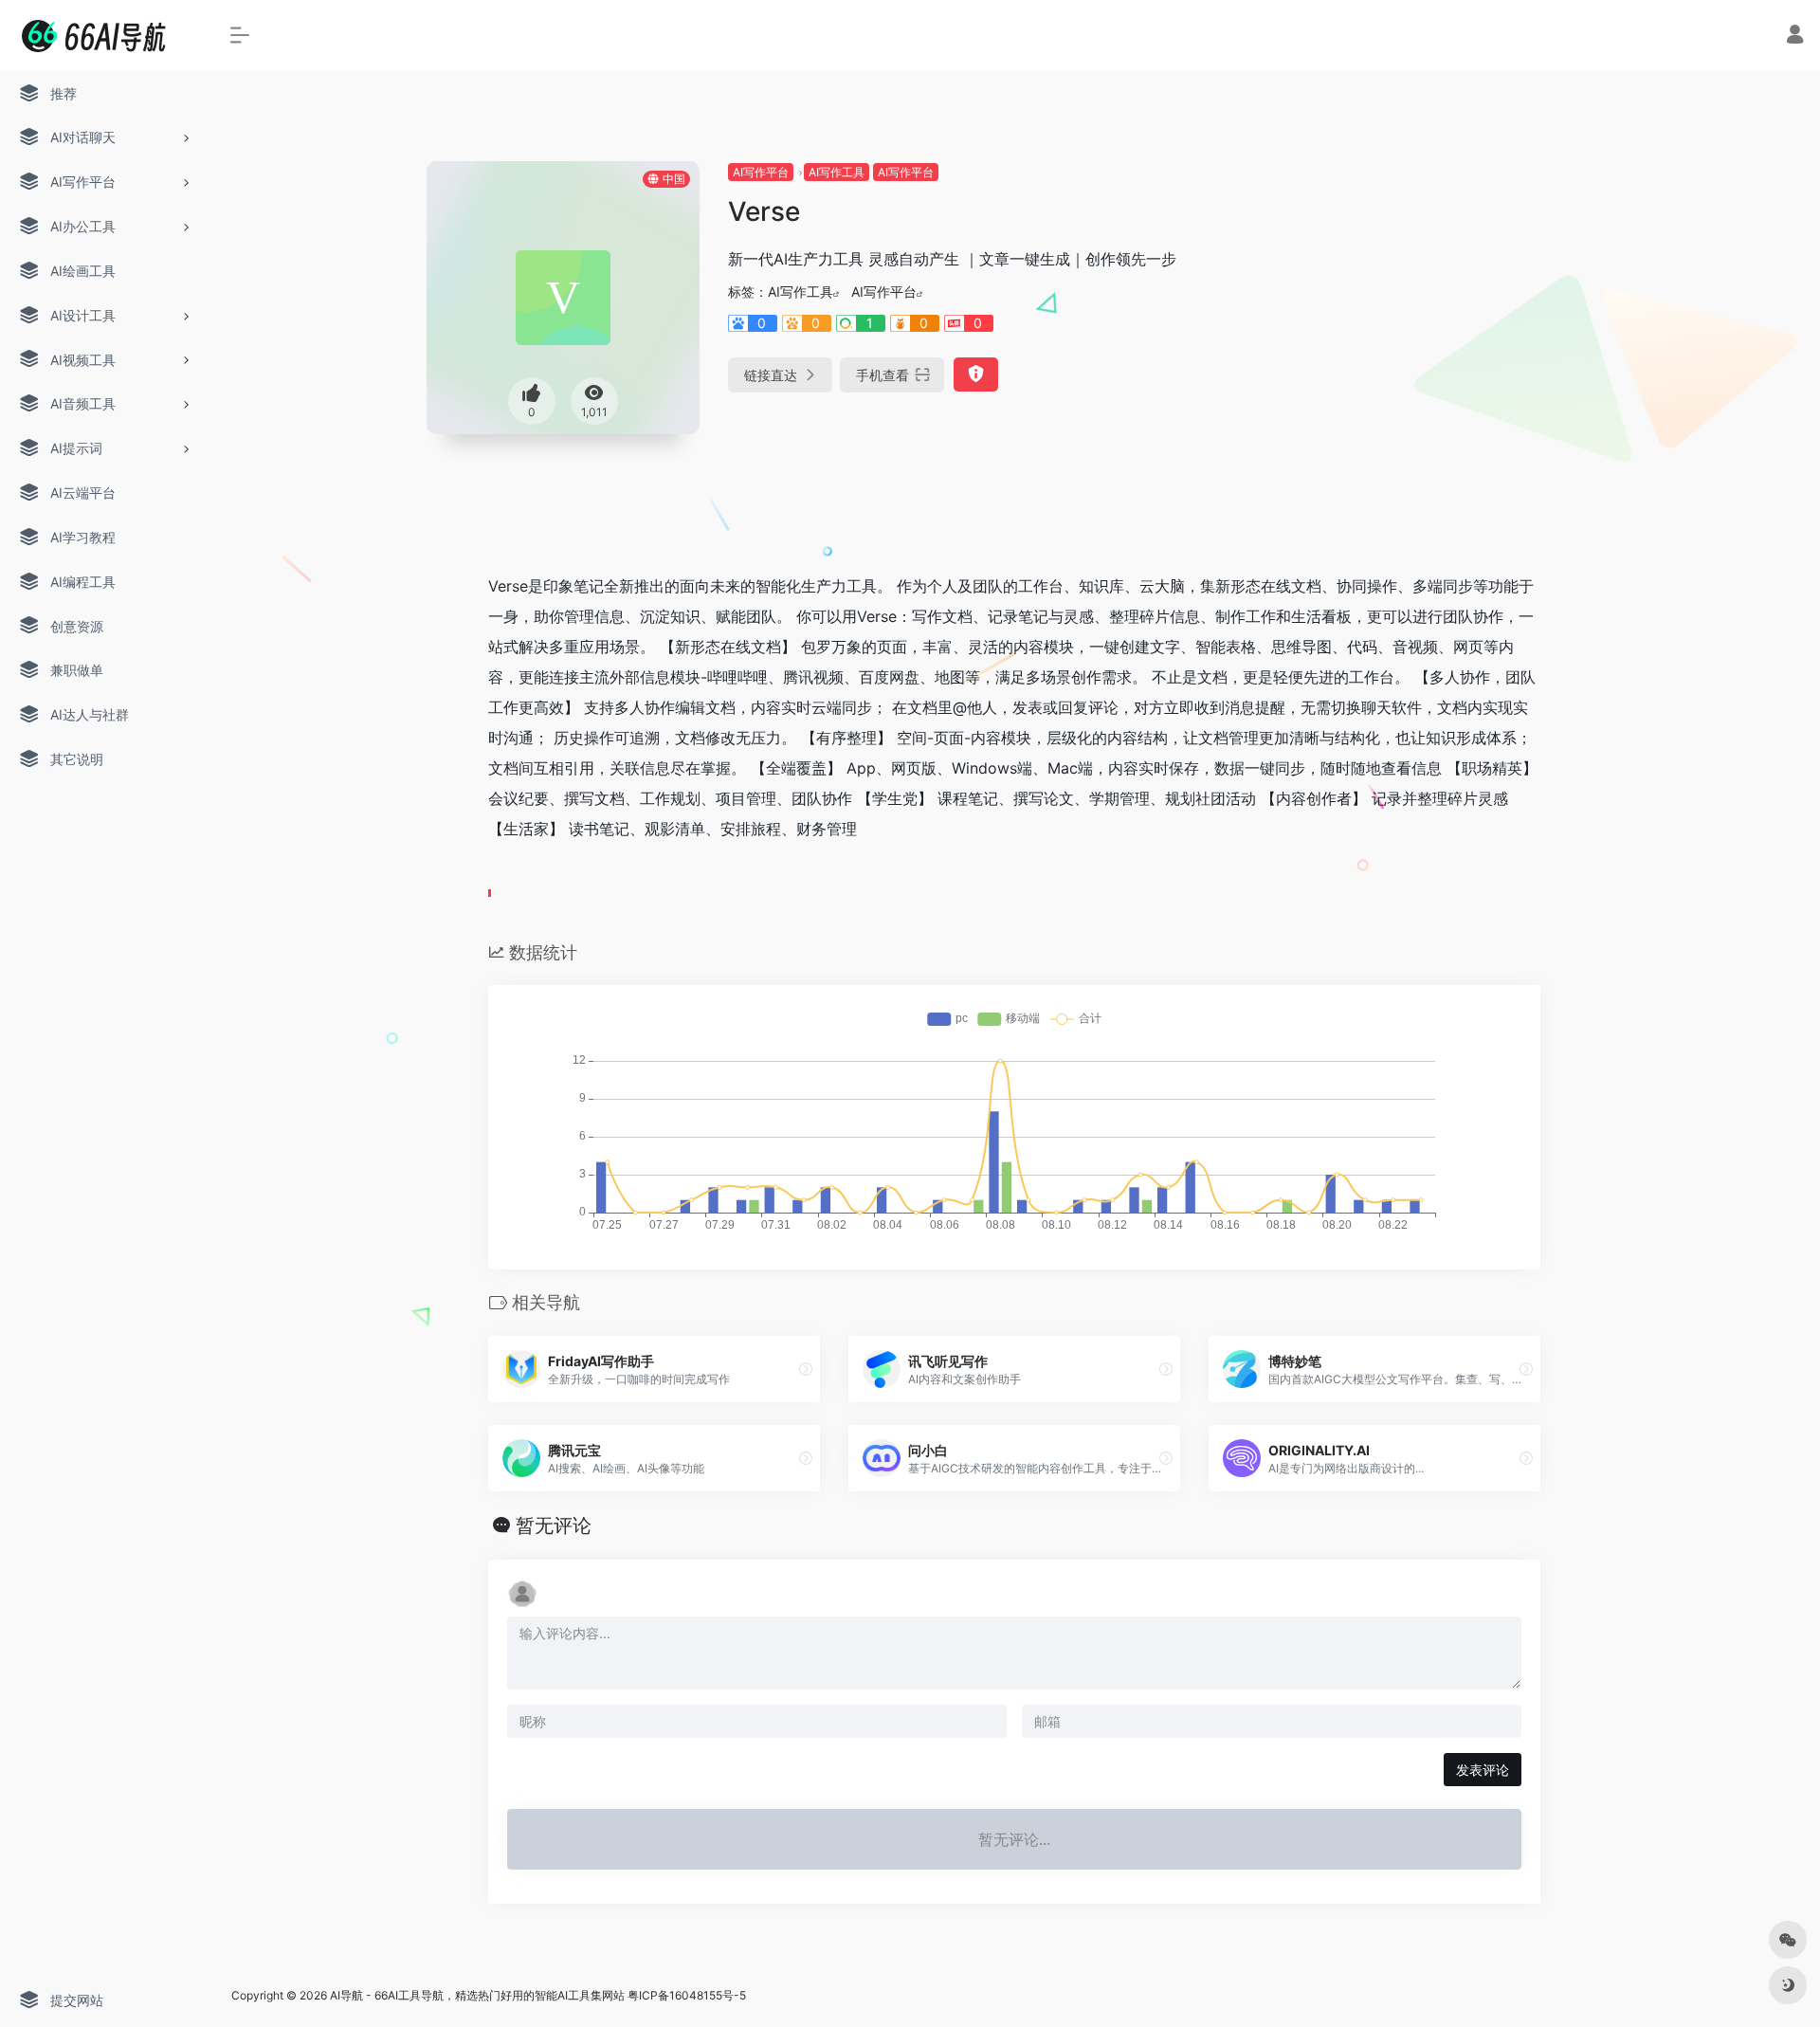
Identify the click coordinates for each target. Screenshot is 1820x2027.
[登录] (1795, 37)
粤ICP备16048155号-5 (687, 1995)
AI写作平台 (761, 172)
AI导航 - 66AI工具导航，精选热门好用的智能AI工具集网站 (477, 1995)
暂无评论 (554, 1525)
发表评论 (1483, 1770)
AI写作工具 (837, 172)
